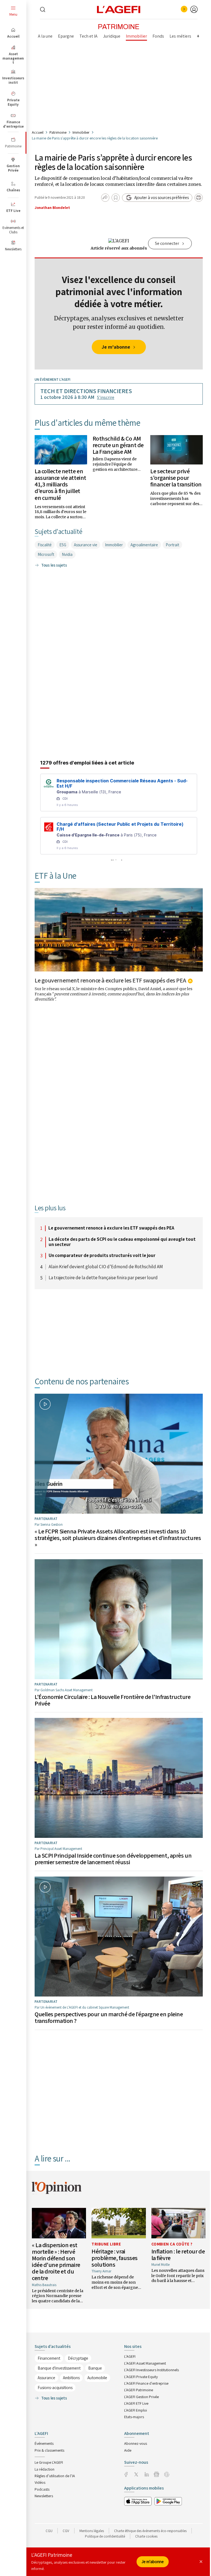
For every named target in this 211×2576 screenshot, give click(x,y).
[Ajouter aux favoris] (116, 198)
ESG (63, 545)
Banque (95, 2368)
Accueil (38, 132)
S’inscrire (106, 397)
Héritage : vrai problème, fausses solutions (115, 2258)
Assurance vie (86, 545)
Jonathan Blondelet (52, 208)
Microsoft (46, 554)
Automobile (97, 2378)
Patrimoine (58, 132)
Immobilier (81, 132)
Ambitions (71, 2378)
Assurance (46, 2378)
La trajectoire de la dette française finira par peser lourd (103, 1278)
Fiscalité (45, 545)
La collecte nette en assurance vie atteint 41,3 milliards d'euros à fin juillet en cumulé (60, 484)
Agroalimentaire (144, 545)
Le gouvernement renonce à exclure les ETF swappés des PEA (110, 980)
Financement (49, 2358)
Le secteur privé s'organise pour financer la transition (176, 478)
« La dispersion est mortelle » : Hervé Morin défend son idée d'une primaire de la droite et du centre (56, 2262)
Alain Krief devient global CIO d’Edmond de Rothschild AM (106, 1267)
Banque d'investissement (59, 2368)
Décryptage (78, 2358)
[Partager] (105, 198)
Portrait (172, 545)
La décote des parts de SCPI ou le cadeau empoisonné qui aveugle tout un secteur (122, 1242)
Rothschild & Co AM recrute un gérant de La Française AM (118, 445)
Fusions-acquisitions (55, 2388)
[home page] (119, 9)
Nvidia (67, 554)
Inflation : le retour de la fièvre (178, 2255)
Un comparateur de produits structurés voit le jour (102, 1256)
